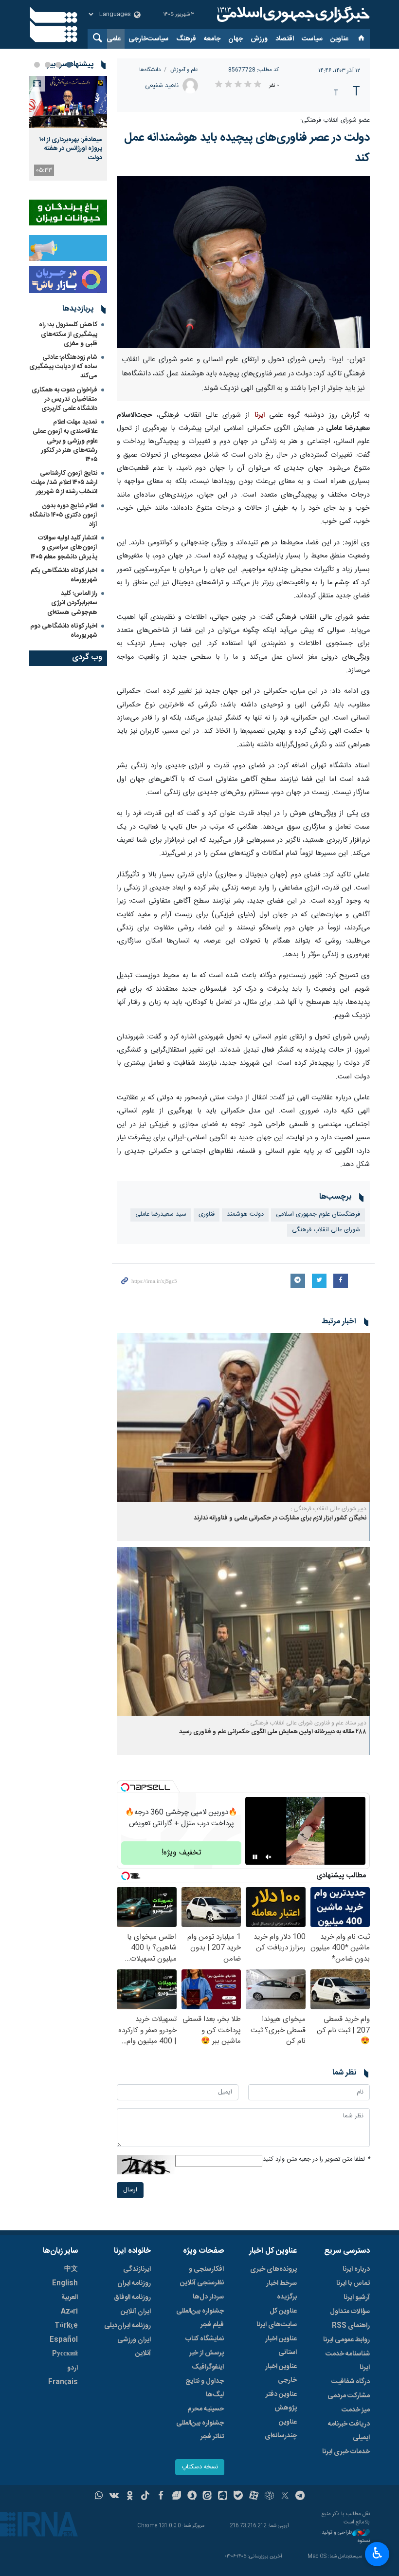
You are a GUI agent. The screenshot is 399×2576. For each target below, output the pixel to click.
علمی (114, 39)
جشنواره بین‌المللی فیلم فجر (200, 2318)
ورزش (259, 39)
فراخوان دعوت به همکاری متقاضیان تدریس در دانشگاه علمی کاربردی (64, 399)
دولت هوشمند (245, 1214)
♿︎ (377, 2553)
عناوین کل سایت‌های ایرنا (277, 2318)
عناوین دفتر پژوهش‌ (281, 2401)
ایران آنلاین (136, 2312)
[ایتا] (208, 2497)
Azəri (69, 2312)
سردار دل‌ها (208, 2297)
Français (63, 2382)
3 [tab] (48, 65)
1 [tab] (69, 65)
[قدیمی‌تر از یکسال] (243, 1418)
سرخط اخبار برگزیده (281, 2290)
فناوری (207, 1214)
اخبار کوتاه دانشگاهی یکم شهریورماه (64, 575)
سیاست (312, 39)
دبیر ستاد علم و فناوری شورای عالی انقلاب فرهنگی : (307, 1723)
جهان (236, 39)
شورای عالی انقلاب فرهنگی (326, 1230)
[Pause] (255, 1857)
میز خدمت (356, 2410)
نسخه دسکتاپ (200, 2467)
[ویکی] (114, 2497)
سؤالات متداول (350, 2312)
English (65, 2283)
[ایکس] (285, 2497)
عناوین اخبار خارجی (281, 2373)
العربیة (70, 2298)
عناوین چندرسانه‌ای (281, 2429)
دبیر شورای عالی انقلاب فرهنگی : (328, 1509)
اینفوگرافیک (208, 2367)
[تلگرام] (300, 2497)
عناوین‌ (339, 39)
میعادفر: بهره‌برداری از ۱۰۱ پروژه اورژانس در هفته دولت (71, 149)
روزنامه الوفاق (132, 2298)
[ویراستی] (176, 2497)
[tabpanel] (68, 128)
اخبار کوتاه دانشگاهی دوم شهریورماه (64, 631)
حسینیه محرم (206, 2409)
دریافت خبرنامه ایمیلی (349, 2431)
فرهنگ (186, 39)
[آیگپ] (223, 2497)
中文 (71, 2269)
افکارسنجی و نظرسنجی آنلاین (202, 2276)
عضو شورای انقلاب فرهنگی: (335, 120)
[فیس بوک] (161, 2497)
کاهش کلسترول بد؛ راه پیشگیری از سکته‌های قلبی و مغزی (68, 334)
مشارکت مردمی (349, 2396)
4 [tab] (37, 65)
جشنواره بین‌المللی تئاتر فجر (200, 2430)
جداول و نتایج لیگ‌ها (205, 2388)
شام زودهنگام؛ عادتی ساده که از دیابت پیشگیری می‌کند (63, 367)
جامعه (212, 39)
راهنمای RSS (351, 2326)
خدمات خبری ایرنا (346, 2452)
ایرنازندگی (137, 2269)
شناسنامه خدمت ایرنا (348, 2361)
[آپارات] (254, 2497)
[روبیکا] (269, 2497)
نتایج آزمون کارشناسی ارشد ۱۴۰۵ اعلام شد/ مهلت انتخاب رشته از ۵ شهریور (64, 482)
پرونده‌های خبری (273, 2269)
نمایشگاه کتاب (205, 2339)
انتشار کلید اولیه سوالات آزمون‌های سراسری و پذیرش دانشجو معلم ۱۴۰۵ (64, 547)
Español (64, 2340)
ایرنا (292, 15)
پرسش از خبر (207, 2353)
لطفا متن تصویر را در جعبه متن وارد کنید (316, 2159)
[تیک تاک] (145, 2497)
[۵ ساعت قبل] (68, 102)
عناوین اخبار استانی (281, 2346)
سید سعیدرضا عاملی (161, 1214)
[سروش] (192, 2497)
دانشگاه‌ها (150, 70)
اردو (73, 2368)
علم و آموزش (184, 70)
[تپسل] (125, 1787)
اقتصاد (285, 39)
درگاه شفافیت (351, 2382)
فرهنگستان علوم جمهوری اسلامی (318, 1214)
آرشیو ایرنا (357, 2298)
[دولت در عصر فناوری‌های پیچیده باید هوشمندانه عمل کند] (243, 262)
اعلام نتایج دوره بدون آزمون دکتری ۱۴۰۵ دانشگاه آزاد (63, 515)
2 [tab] (58, 65)
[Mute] (269, 1857)
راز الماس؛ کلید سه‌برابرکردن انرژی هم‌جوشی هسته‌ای (72, 603)
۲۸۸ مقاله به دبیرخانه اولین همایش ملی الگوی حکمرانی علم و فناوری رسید (273, 1732)
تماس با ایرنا (353, 2283)
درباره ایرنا (356, 2269)
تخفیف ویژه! (181, 1853)
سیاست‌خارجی (148, 39)
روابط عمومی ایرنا (346, 2340)
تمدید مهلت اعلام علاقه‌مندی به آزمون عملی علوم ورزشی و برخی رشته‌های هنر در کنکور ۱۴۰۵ (65, 441)
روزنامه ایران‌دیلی (127, 2326)
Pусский (65, 2354)
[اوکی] (130, 2497)
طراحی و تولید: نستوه (345, 2537)
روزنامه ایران (134, 2283)
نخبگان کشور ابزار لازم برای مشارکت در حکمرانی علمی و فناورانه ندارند (280, 1518)
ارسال (130, 2190)
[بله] (238, 2497)
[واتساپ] (99, 2497)
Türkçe (66, 2326)
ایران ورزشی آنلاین (134, 2347)
